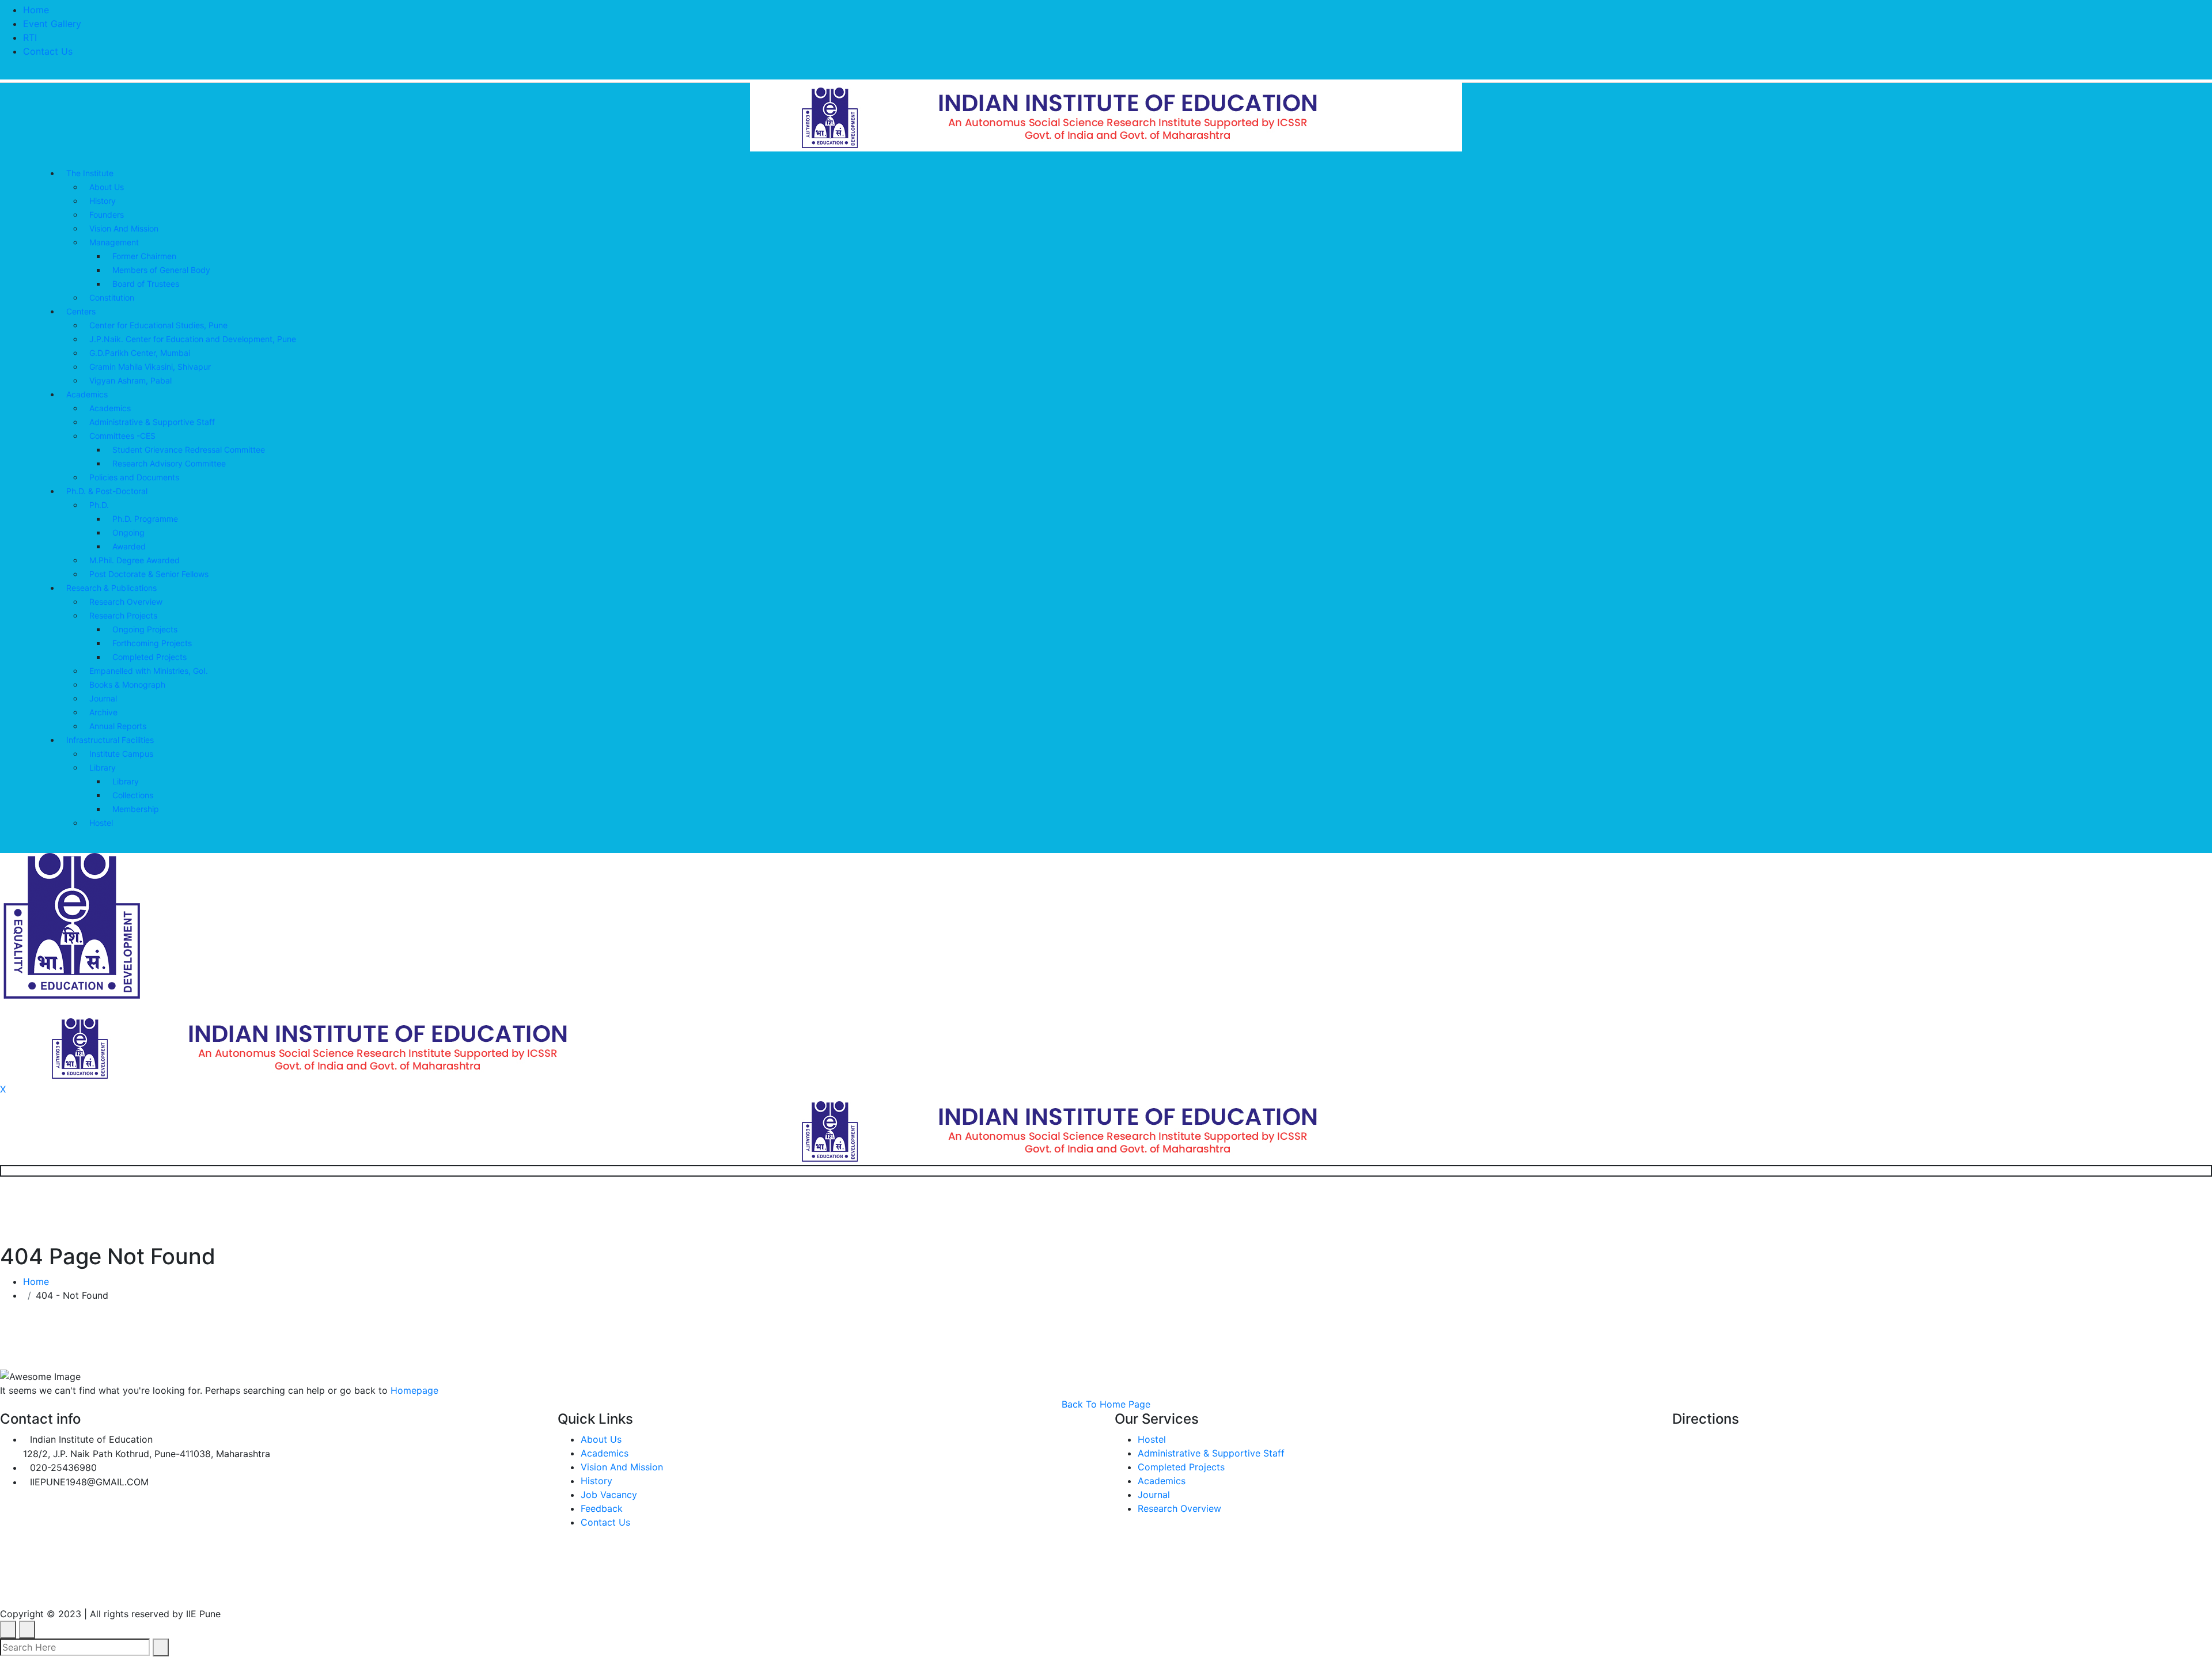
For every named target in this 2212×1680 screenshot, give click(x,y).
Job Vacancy (609, 1495)
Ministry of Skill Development (543, 1588)
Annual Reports (118, 726)
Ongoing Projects (145, 629)
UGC (149, 1588)
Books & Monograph (127, 684)
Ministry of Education (56, 1588)
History (103, 201)
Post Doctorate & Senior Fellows (149, 574)
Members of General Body (161, 270)
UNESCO (209, 1588)
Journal (103, 698)
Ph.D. (99, 505)
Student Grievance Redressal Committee (189, 450)
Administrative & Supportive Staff (152, 422)
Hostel (101, 823)
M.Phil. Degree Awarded (135, 560)
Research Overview (126, 602)
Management (114, 242)
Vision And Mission (124, 228)
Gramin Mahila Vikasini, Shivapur (150, 367)
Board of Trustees (146, 284)
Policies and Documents (134, 477)
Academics (87, 394)
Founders (107, 215)
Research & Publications (111, 588)
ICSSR (327, 1588)
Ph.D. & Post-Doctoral (107, 491)
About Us (107, 187)
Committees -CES (122, 436)
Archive (103, 712)
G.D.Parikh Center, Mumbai (140, 353)
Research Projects (123, 615)
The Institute (90, 173)
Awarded (129, 546)
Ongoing (128, 532)
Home (36, 10)
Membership (136, 809)
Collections (133, 795)
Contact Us (48, 51)
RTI (30, 37)
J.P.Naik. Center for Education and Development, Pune (193, 339)
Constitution (112, 297)
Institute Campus (121, 754)
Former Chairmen (144, 256)
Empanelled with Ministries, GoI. (149, 671)
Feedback (602, 1508)
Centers (81, 311)
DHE (380, 1588)
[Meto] (1106, 116)
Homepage (414, 1390)
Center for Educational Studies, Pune (158, 325)
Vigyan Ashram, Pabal (130, 380)
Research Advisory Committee (169, 463)
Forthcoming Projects (152, 643)
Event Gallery (52, 24)
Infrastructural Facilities (110, 740)
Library (103, 767)
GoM (429, 1588)
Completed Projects (149, 657)
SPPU (272, 1588)
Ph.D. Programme (145, 519)
